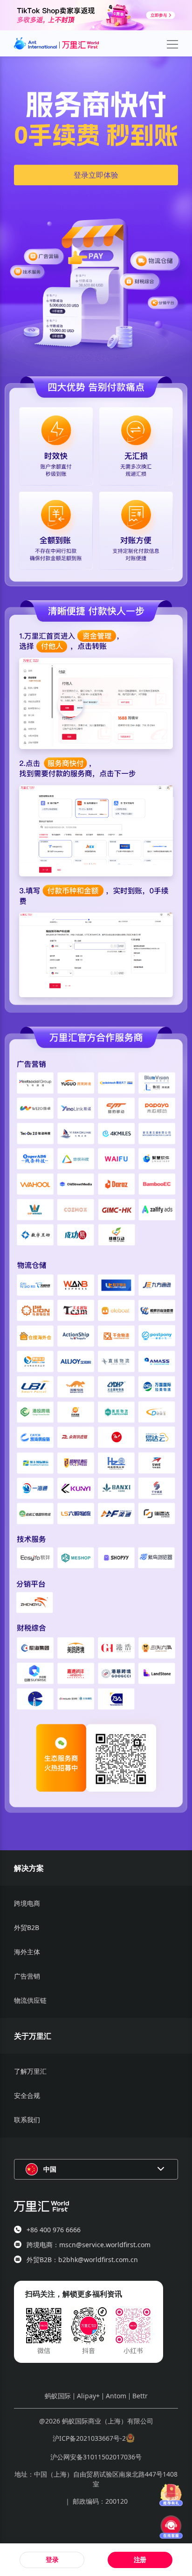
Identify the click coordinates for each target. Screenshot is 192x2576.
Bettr (140, 2396)
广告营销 (27, 1976)
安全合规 (27, 2095)
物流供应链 (30, 2000)
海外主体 (27, 1952)
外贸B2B (27, 1927)
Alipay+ (88, 2396)
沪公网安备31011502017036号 (96, 2457)
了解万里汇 (30, 2071)
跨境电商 (27, 1903)
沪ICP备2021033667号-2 (89, 2438)
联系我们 (27, 2120)
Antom (116, 2396)
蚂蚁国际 (58, 2396)
